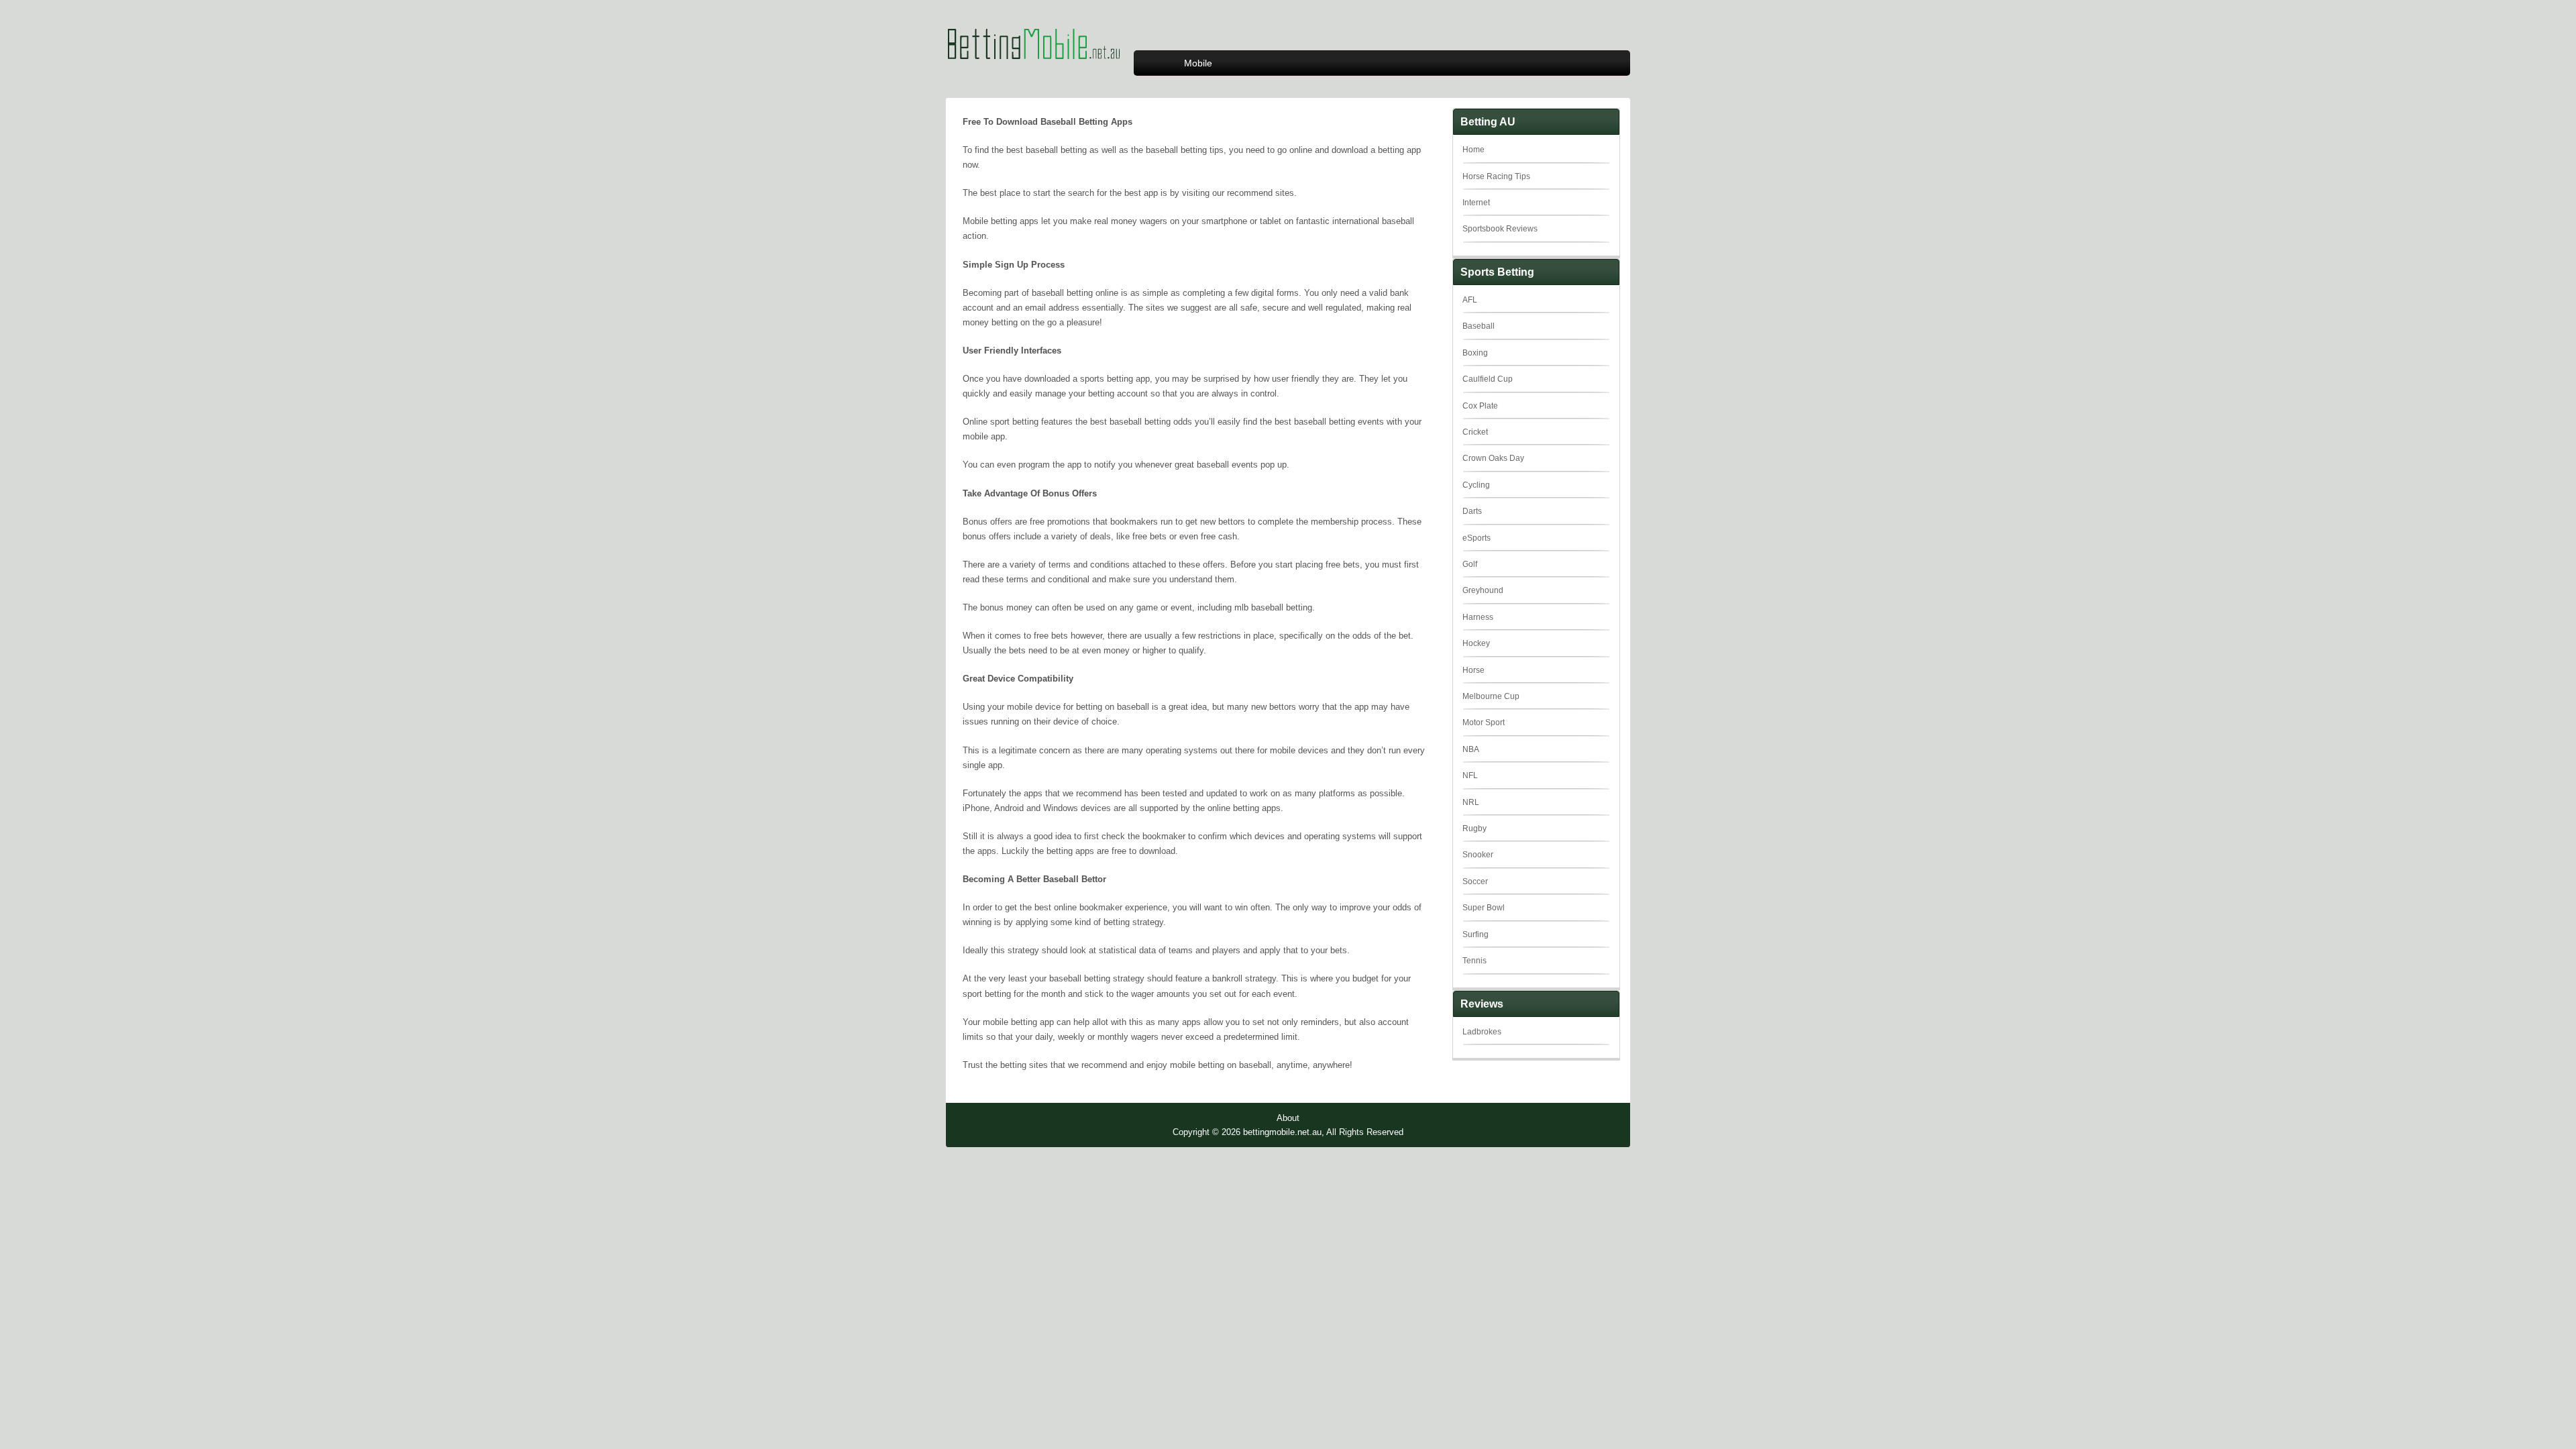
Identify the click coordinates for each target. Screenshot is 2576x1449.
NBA (1471, 749)
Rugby (1474, 828)
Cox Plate (1480, 406)
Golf (1470, 564)
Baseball (1479, 326)
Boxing (1475, 353)
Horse (1473, 670)
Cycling (1476, 485)
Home (1473, 150)
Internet (1476, 203)
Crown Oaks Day (1493, 458)
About (1288, 1118)
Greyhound (1483, 590)
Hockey (1476, 643)
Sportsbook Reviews (1500, 229)
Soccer (1475, 881)
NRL (1471, 802)
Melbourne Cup (1491, 696)
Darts (1472, 511)
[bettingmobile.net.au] (1033, 71)
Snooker (1478, 855)
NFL (1470, 775)
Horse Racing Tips (1496, 176)
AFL (1470, 300)
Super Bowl (1484, 908)
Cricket (1475, 432)
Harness (1478, 617)
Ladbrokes (1482, 1032)
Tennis (1474, 961)
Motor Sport (1484, 722)
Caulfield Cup (1488, 379)
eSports (1477, 538)
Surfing (1475, 934)
